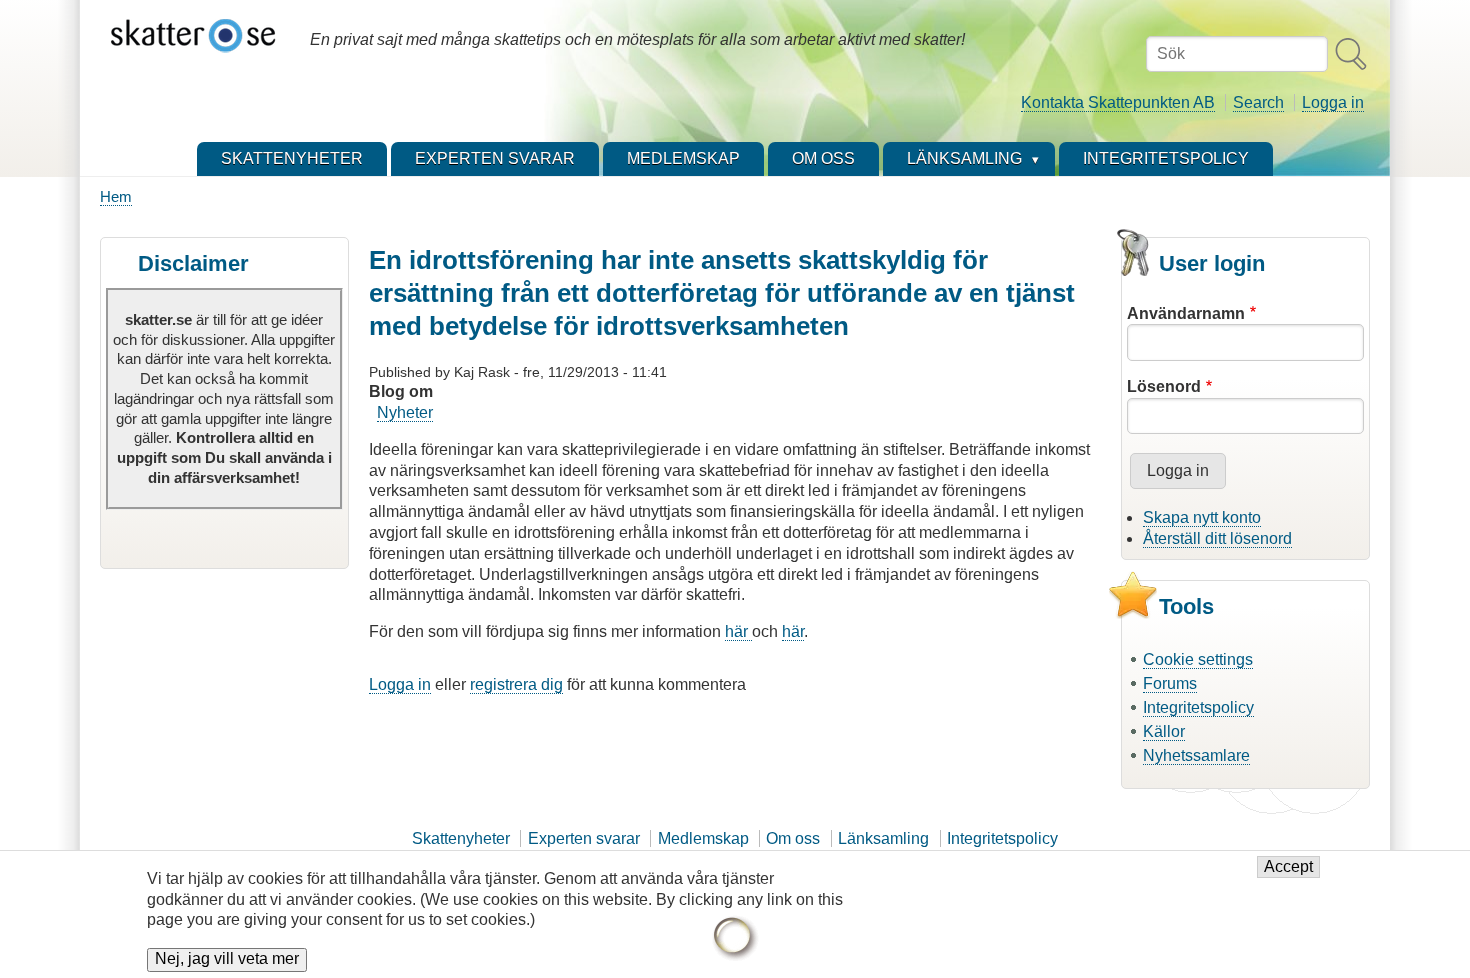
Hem (116, 196)
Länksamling (883, 838)
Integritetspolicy (1198, 707)
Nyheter (405, 412)
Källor (1164, 731)
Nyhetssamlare (1196, 755)
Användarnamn (1186, 313)
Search (1258, 102)
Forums (1170, 683)
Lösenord (1164, 386)
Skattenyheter (461, 838)
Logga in (1333, 102)
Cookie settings (1198, 659)
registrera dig (516, 684)
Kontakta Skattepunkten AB (1118, 102)
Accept (1288, 867)
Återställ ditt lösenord (1217, 538)
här (738, 631)
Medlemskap (703, 838)
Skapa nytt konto (1202, 517)
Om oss (793, 838)
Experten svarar (584, 838)
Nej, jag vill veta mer (227, 959)
